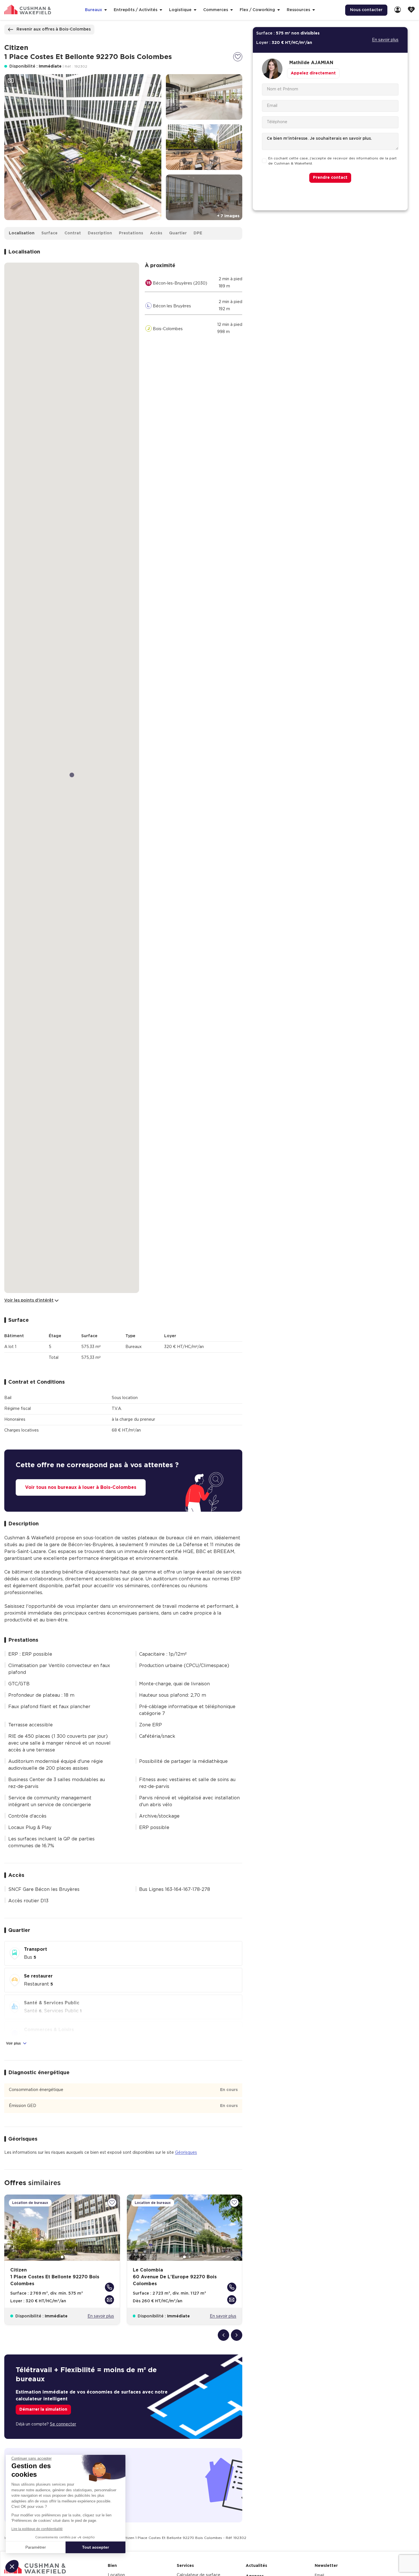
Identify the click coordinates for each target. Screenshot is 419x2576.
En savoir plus (101, 2316)
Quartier (178, 233)
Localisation (22, 233)
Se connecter (63, 2424)
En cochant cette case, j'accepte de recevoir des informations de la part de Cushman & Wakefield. (332, 161)
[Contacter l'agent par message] (109, 2300)
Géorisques (186, 2153)
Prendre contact (330, 178)
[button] (12, 2566)
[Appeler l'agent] (109, 2287)
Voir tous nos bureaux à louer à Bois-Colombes (81, 1487)
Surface (49, 233)
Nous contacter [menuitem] (366, 10)
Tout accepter (95, 2547)
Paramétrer (36, 2547)
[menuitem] (398, 10)
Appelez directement (313, 73)
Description (100, 233)
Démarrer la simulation (43, 2409)
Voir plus (14, 2043)
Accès (156, 233)
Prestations (131, 233)
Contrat (73, 233)
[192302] (238, 57)
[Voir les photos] (11, 81)
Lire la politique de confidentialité (37, 2529)
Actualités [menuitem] (256, 2566)
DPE (198, 233)
